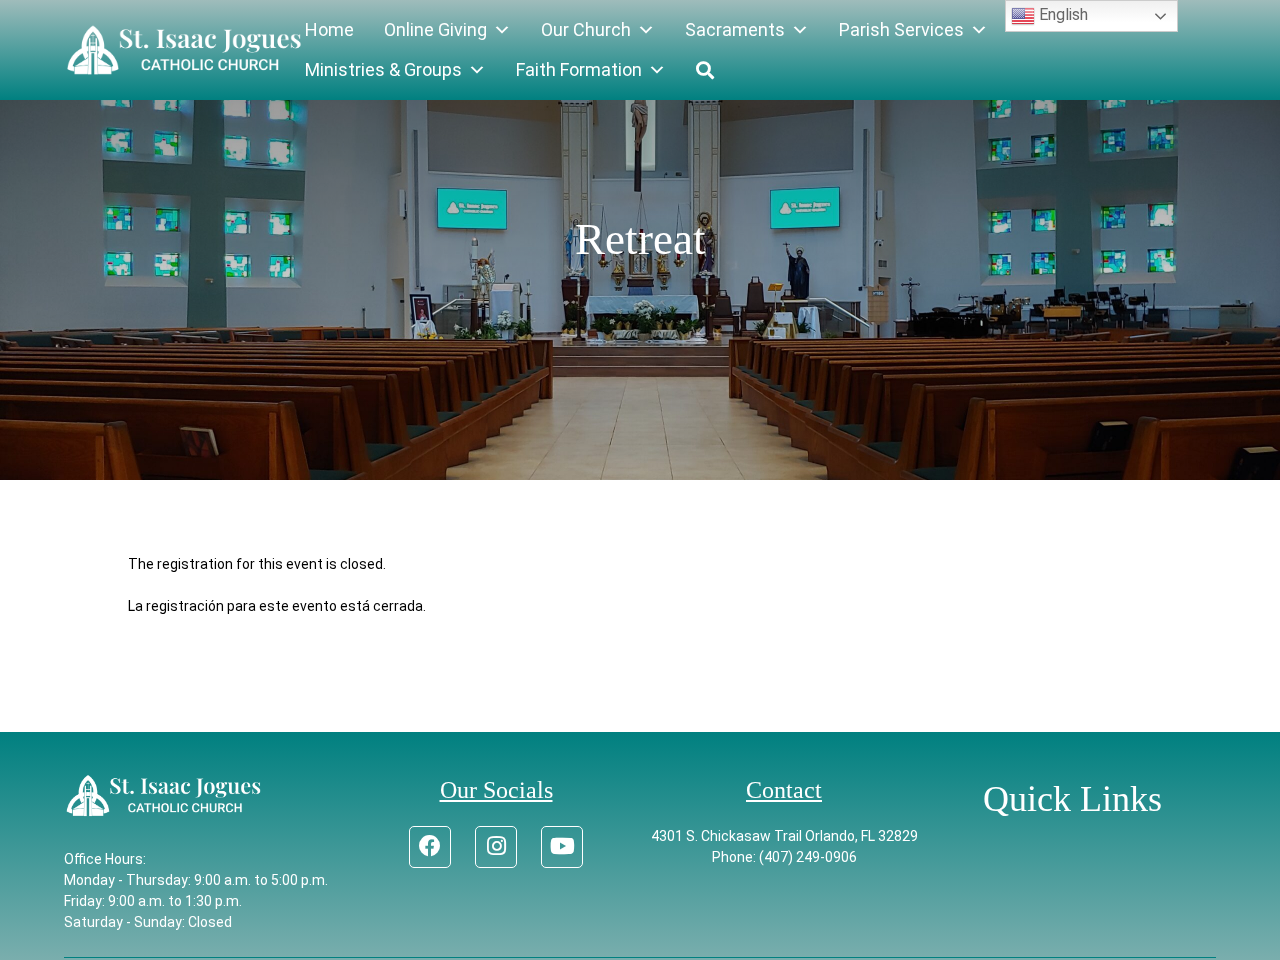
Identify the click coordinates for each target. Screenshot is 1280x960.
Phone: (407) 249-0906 (784, 857)
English (1061, 14)
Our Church (586, 29)
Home (329, 29)
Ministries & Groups (383, 69)
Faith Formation (579, 69)
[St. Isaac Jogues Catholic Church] (184, 50)
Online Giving (435, 29)
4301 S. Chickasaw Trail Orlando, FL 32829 (784, 836)
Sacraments (735, 29)
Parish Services (901, 29)
